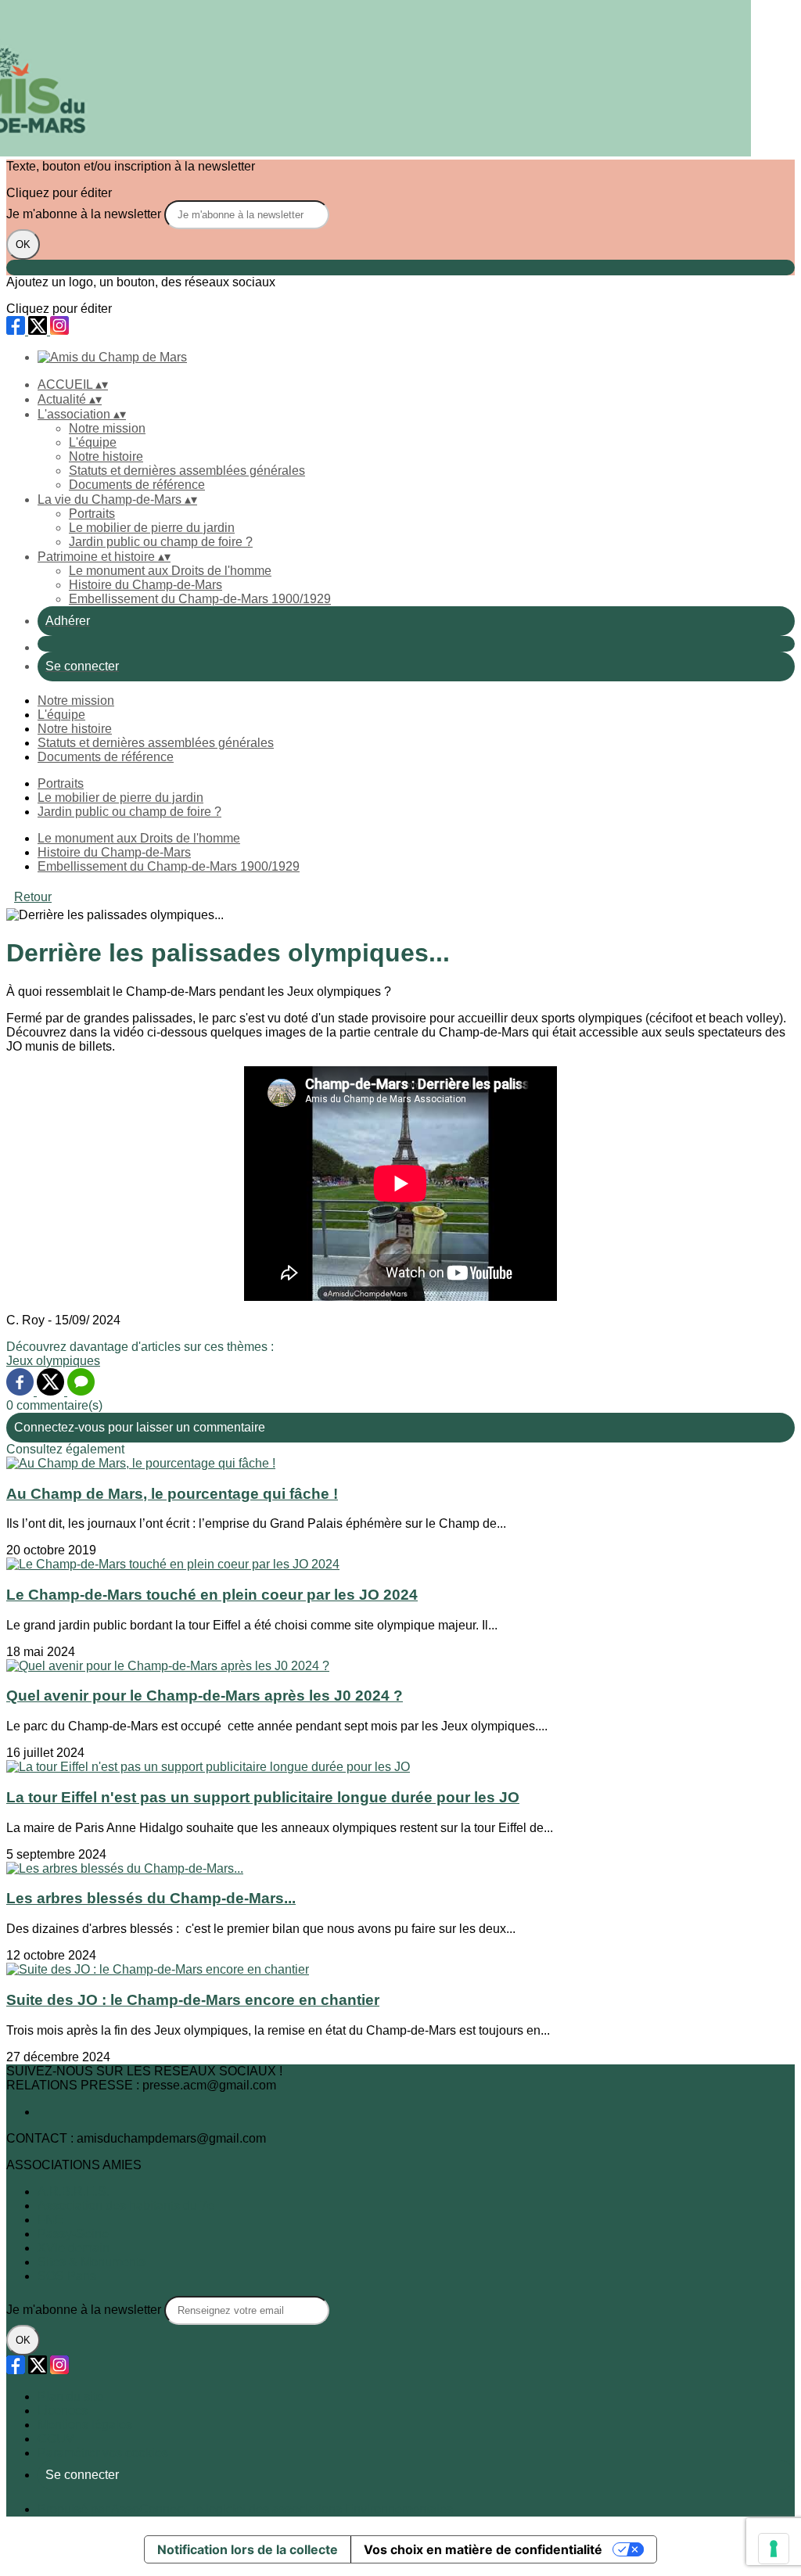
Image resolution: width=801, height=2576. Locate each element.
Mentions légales (85, 2425)
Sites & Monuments (92, 2262)
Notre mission (107, 428)
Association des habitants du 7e (126, 2206)
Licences (63, 2411)
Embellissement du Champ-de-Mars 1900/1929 (200, 599)
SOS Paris (67, 2276)
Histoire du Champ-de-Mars (145, 585)
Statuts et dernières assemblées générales (187, 471)
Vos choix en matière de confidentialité (483, 2549)
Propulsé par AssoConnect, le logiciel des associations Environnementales (245, 2509)
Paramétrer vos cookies (103, 2453)
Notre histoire (106, 456)
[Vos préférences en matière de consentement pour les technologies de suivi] (774, 2549)
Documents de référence (137, 485)
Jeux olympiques (53, 1361)
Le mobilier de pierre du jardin (152, 528)
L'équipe (93, 442)
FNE (50, 2220)
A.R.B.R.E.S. (74, 2192)
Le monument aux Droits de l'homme (170, 571)
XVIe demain (74, 2248)
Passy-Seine (73, 2234)
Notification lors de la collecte (248, 2549)
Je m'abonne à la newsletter (85, 214)
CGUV (56, 2439)
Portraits (92, 514)
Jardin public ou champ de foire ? (161, 542)
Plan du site (70, 2396)
